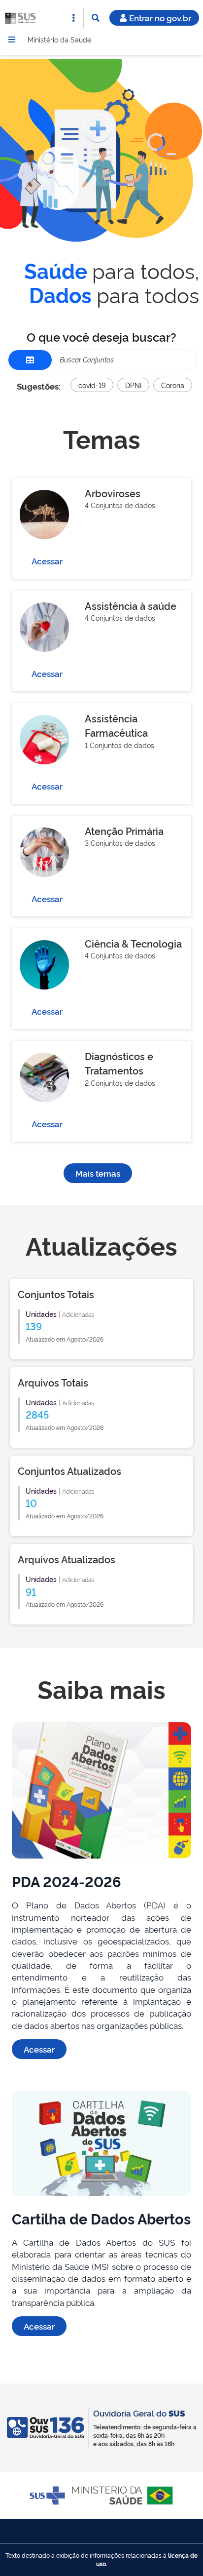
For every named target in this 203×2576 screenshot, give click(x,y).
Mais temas (98, 1173)
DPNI (133, 385)
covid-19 (92, 385)
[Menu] (12, 40)
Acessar (47, 561)
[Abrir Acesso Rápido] (73, 18)
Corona (173, 385)
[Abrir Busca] (96, 18)
